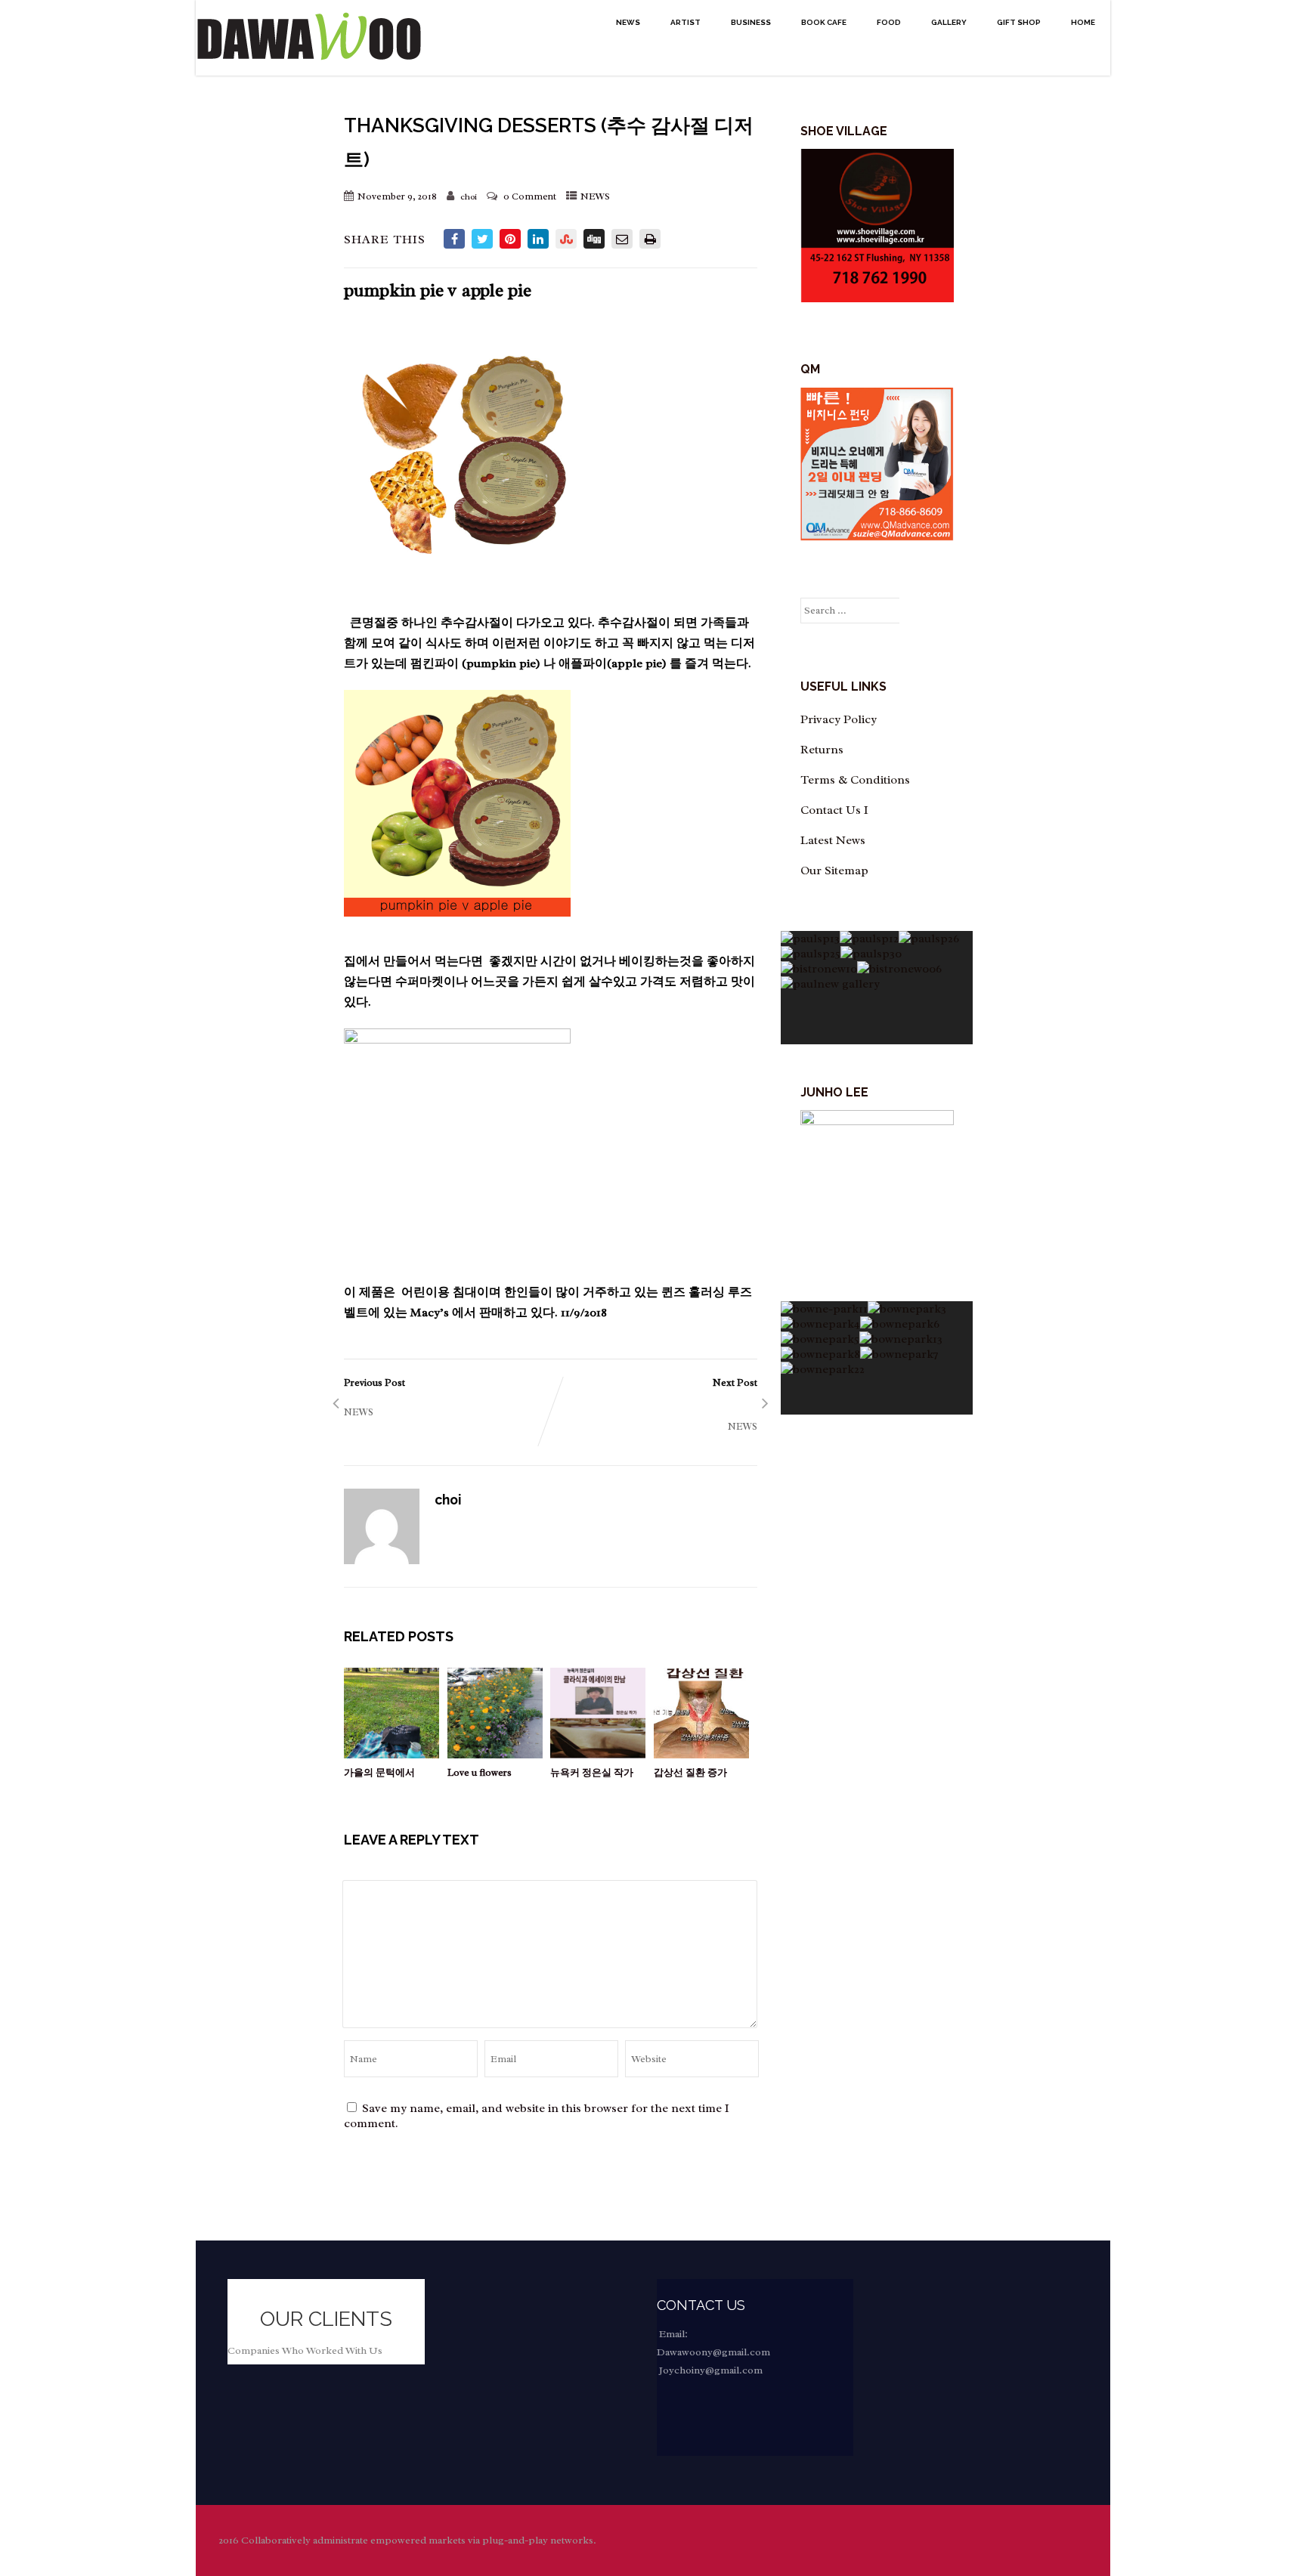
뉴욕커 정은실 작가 (592, 1772)
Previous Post (432, 1390)
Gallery (949, 22)
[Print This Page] (650, 239)
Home (1083, 22)
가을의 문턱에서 (379, 1772)
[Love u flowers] (495, 1755)
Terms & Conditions (855, 780)
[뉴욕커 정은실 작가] (598, 1755)
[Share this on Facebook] (454, 239)
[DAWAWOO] (309, 68)
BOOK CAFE (824, 22)
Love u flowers (480, 1772)
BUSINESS (751, 22)
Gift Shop (1019, 22)
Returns (822, 750)
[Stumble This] (566, 239)
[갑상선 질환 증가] (701, 1755)
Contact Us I (834, 810)
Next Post (667, 1397)
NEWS (628, 22)
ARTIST (685, 22)
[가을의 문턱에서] (391, 1755)
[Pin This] (510, 239)
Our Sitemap (834, 871)
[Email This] (622, 239)
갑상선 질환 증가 (690, 1772)
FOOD (889, 22)
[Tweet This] (482, 239)
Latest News (833, 840)
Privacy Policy (839, 719)
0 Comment (530, 196)
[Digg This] (594, 239)
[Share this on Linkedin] (538, 239)
